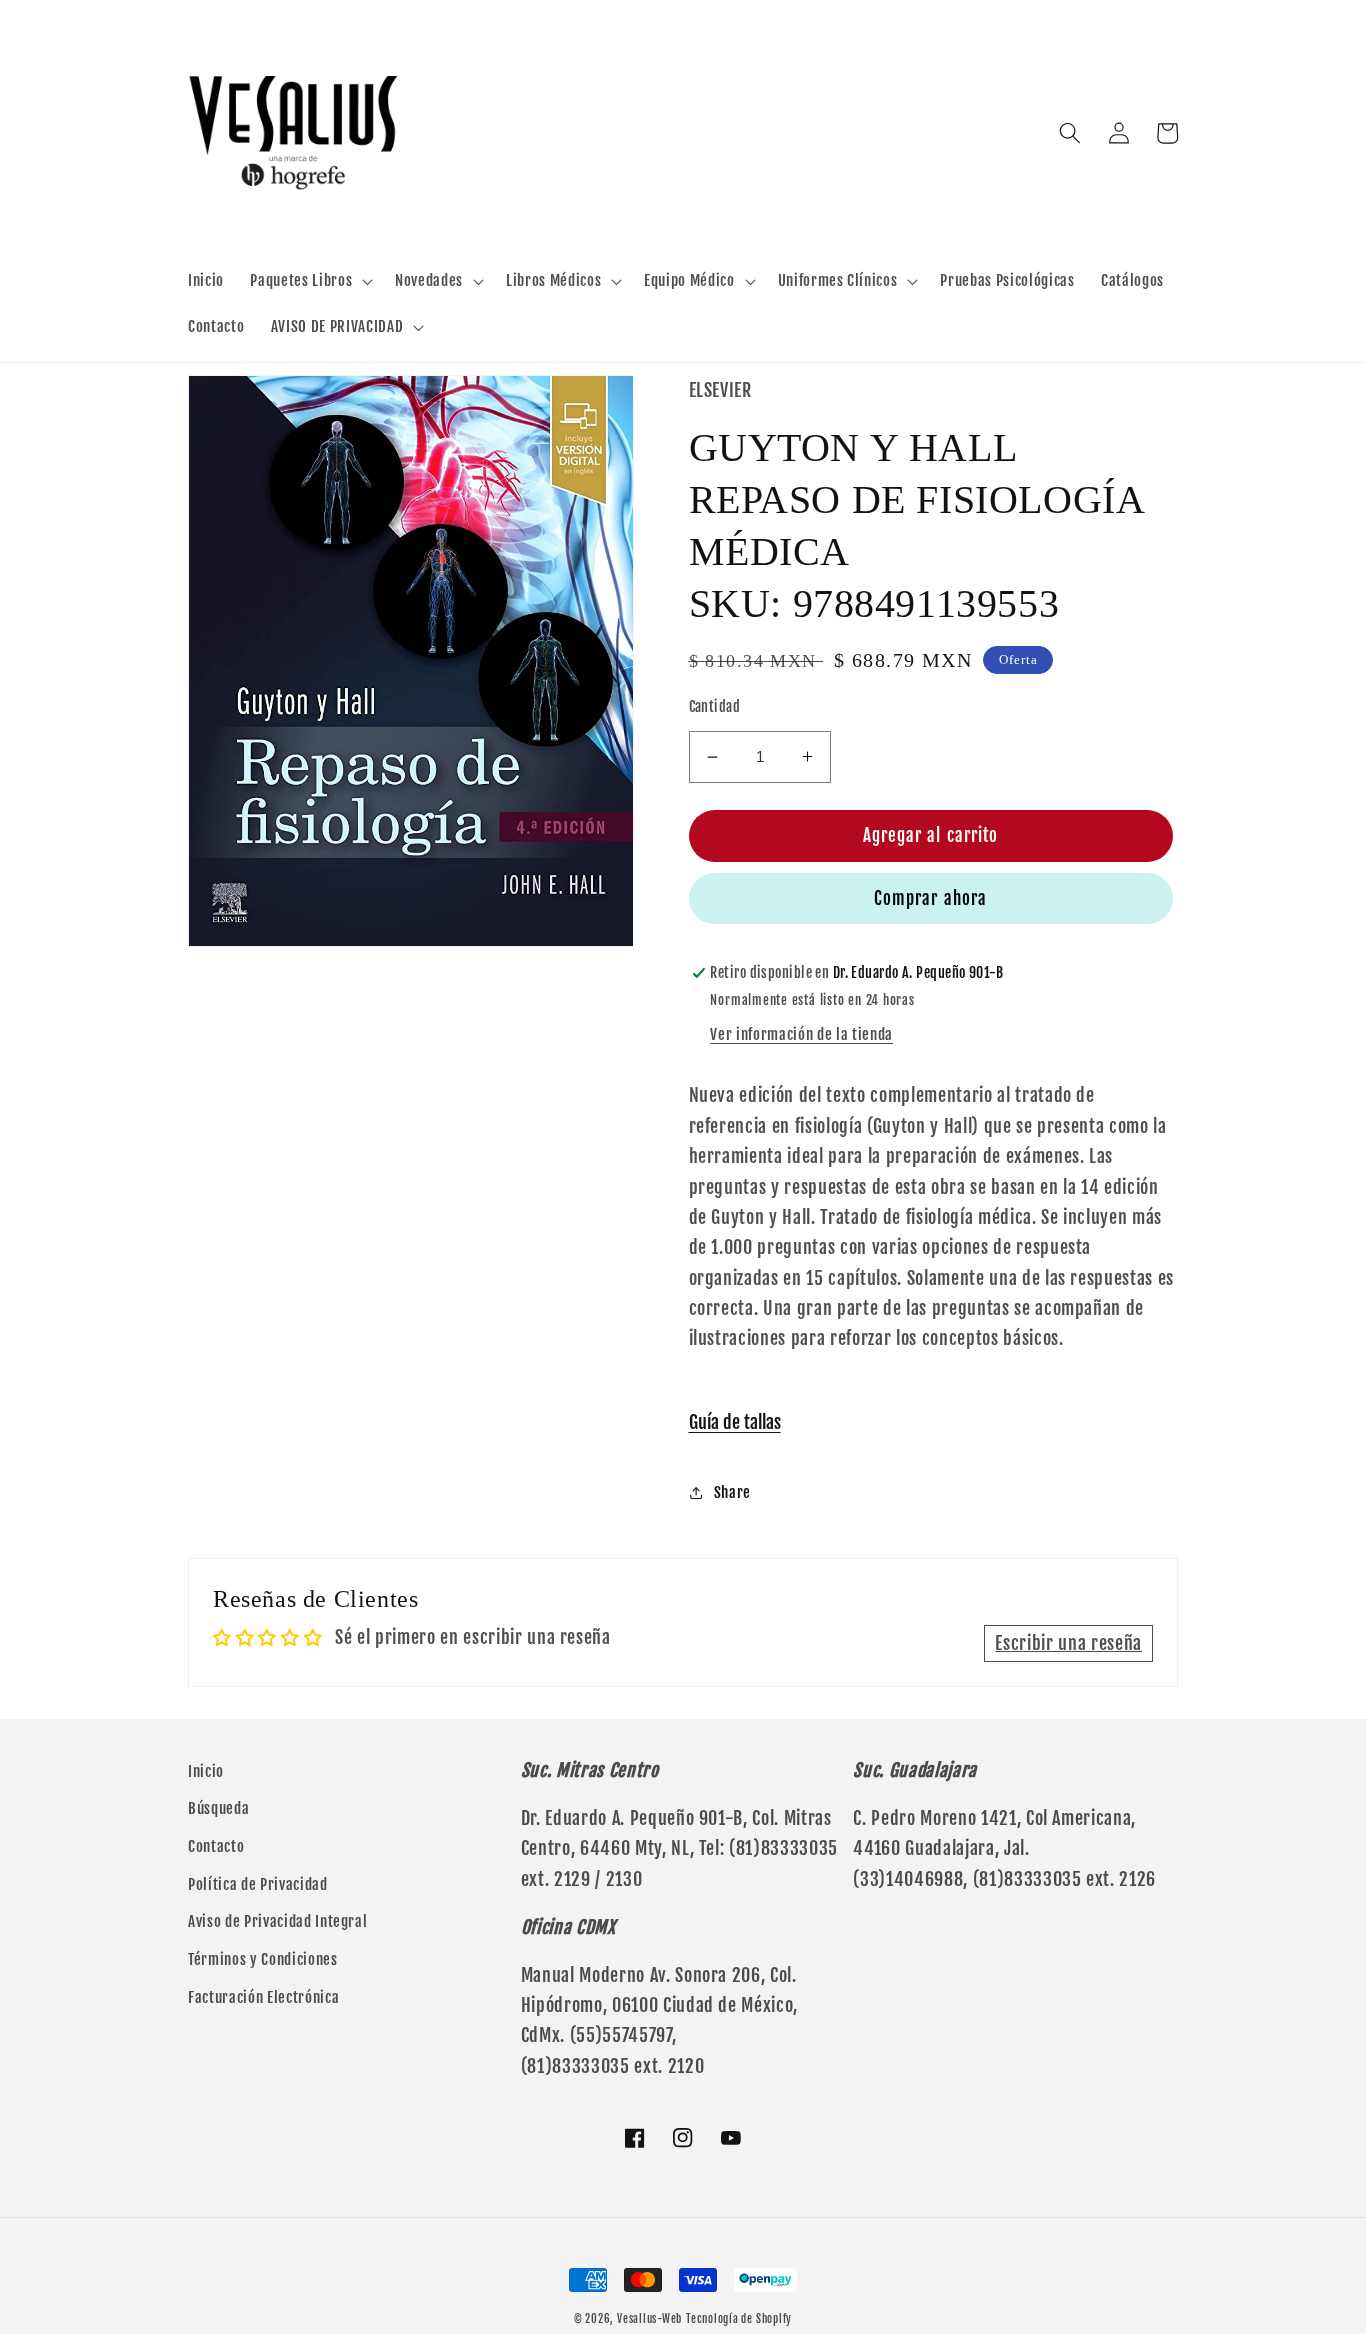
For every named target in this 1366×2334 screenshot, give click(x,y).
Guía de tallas (735, 1422)
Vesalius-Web (649, 2319)
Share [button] (732, 1492)
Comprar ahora (930, 898)
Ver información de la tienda (801, 1034)
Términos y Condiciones (263, 1959)
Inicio (206, 1771)
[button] (309, 281)
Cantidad (715, 707)
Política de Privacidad (258, 1884)
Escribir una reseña (1068, 1643)
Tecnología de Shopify (739, 2319)
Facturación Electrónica (263, 1997)
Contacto (216, 1846)
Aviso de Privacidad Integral (277, 1921)
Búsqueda (218, 1808)
